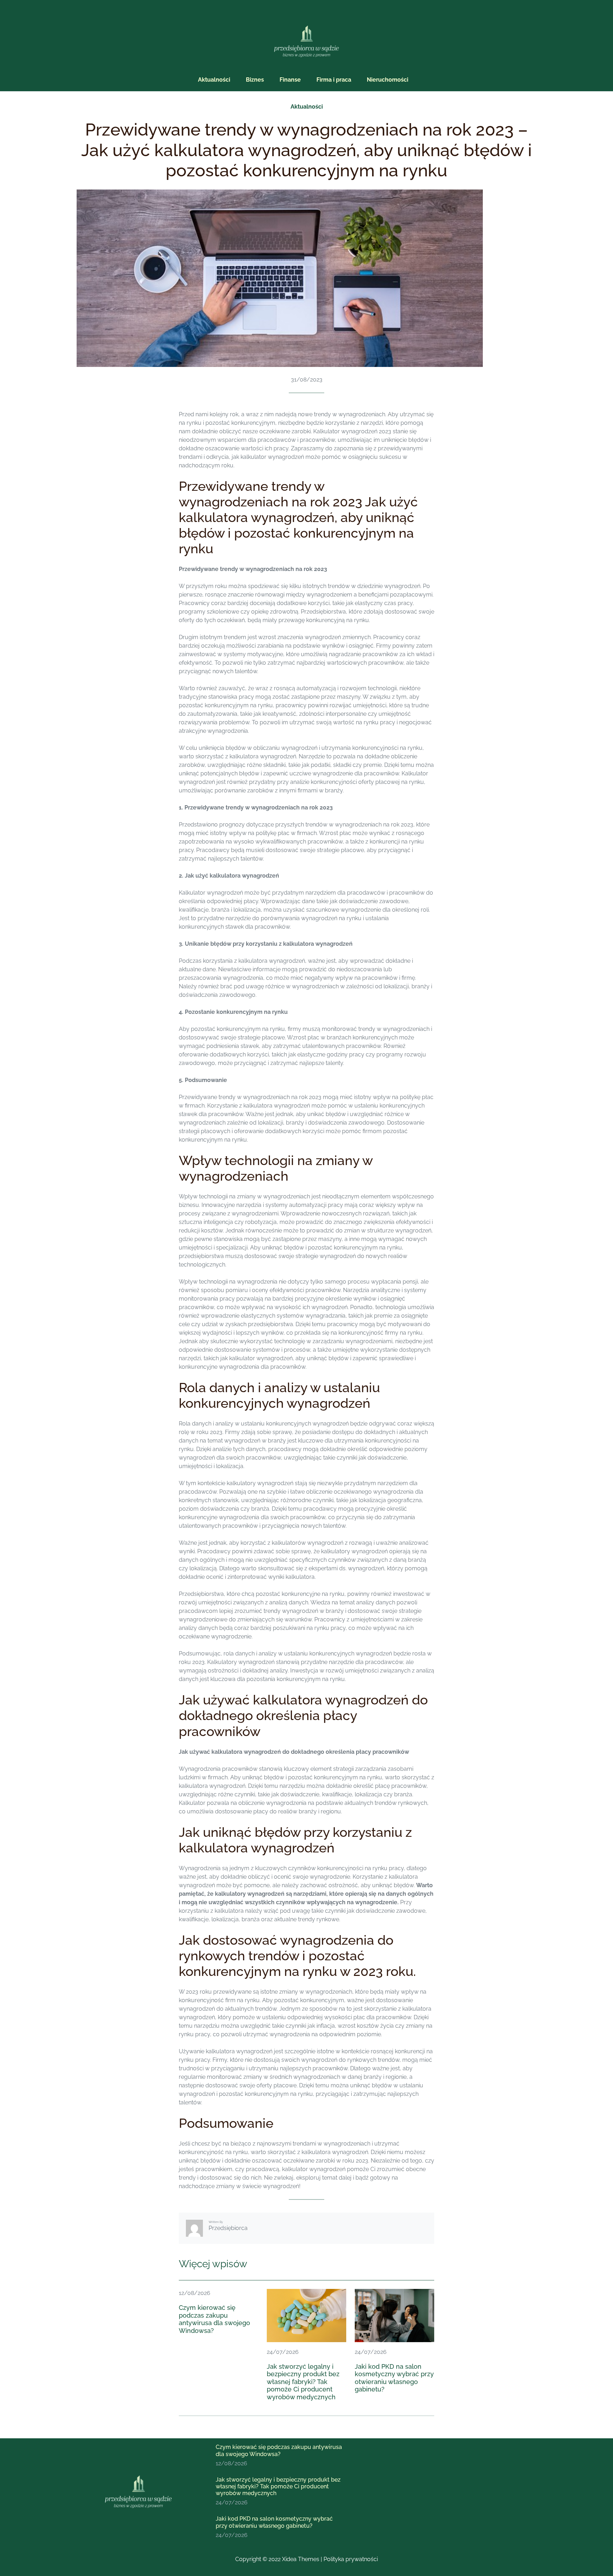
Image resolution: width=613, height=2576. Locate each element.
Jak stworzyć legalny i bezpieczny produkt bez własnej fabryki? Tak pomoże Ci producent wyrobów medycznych (303, 2382)
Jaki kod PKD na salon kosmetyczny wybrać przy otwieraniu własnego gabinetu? (394, 2378)
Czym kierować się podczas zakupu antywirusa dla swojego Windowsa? (214, 2319)
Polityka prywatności (351, 2559)
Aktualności (307, 107)
